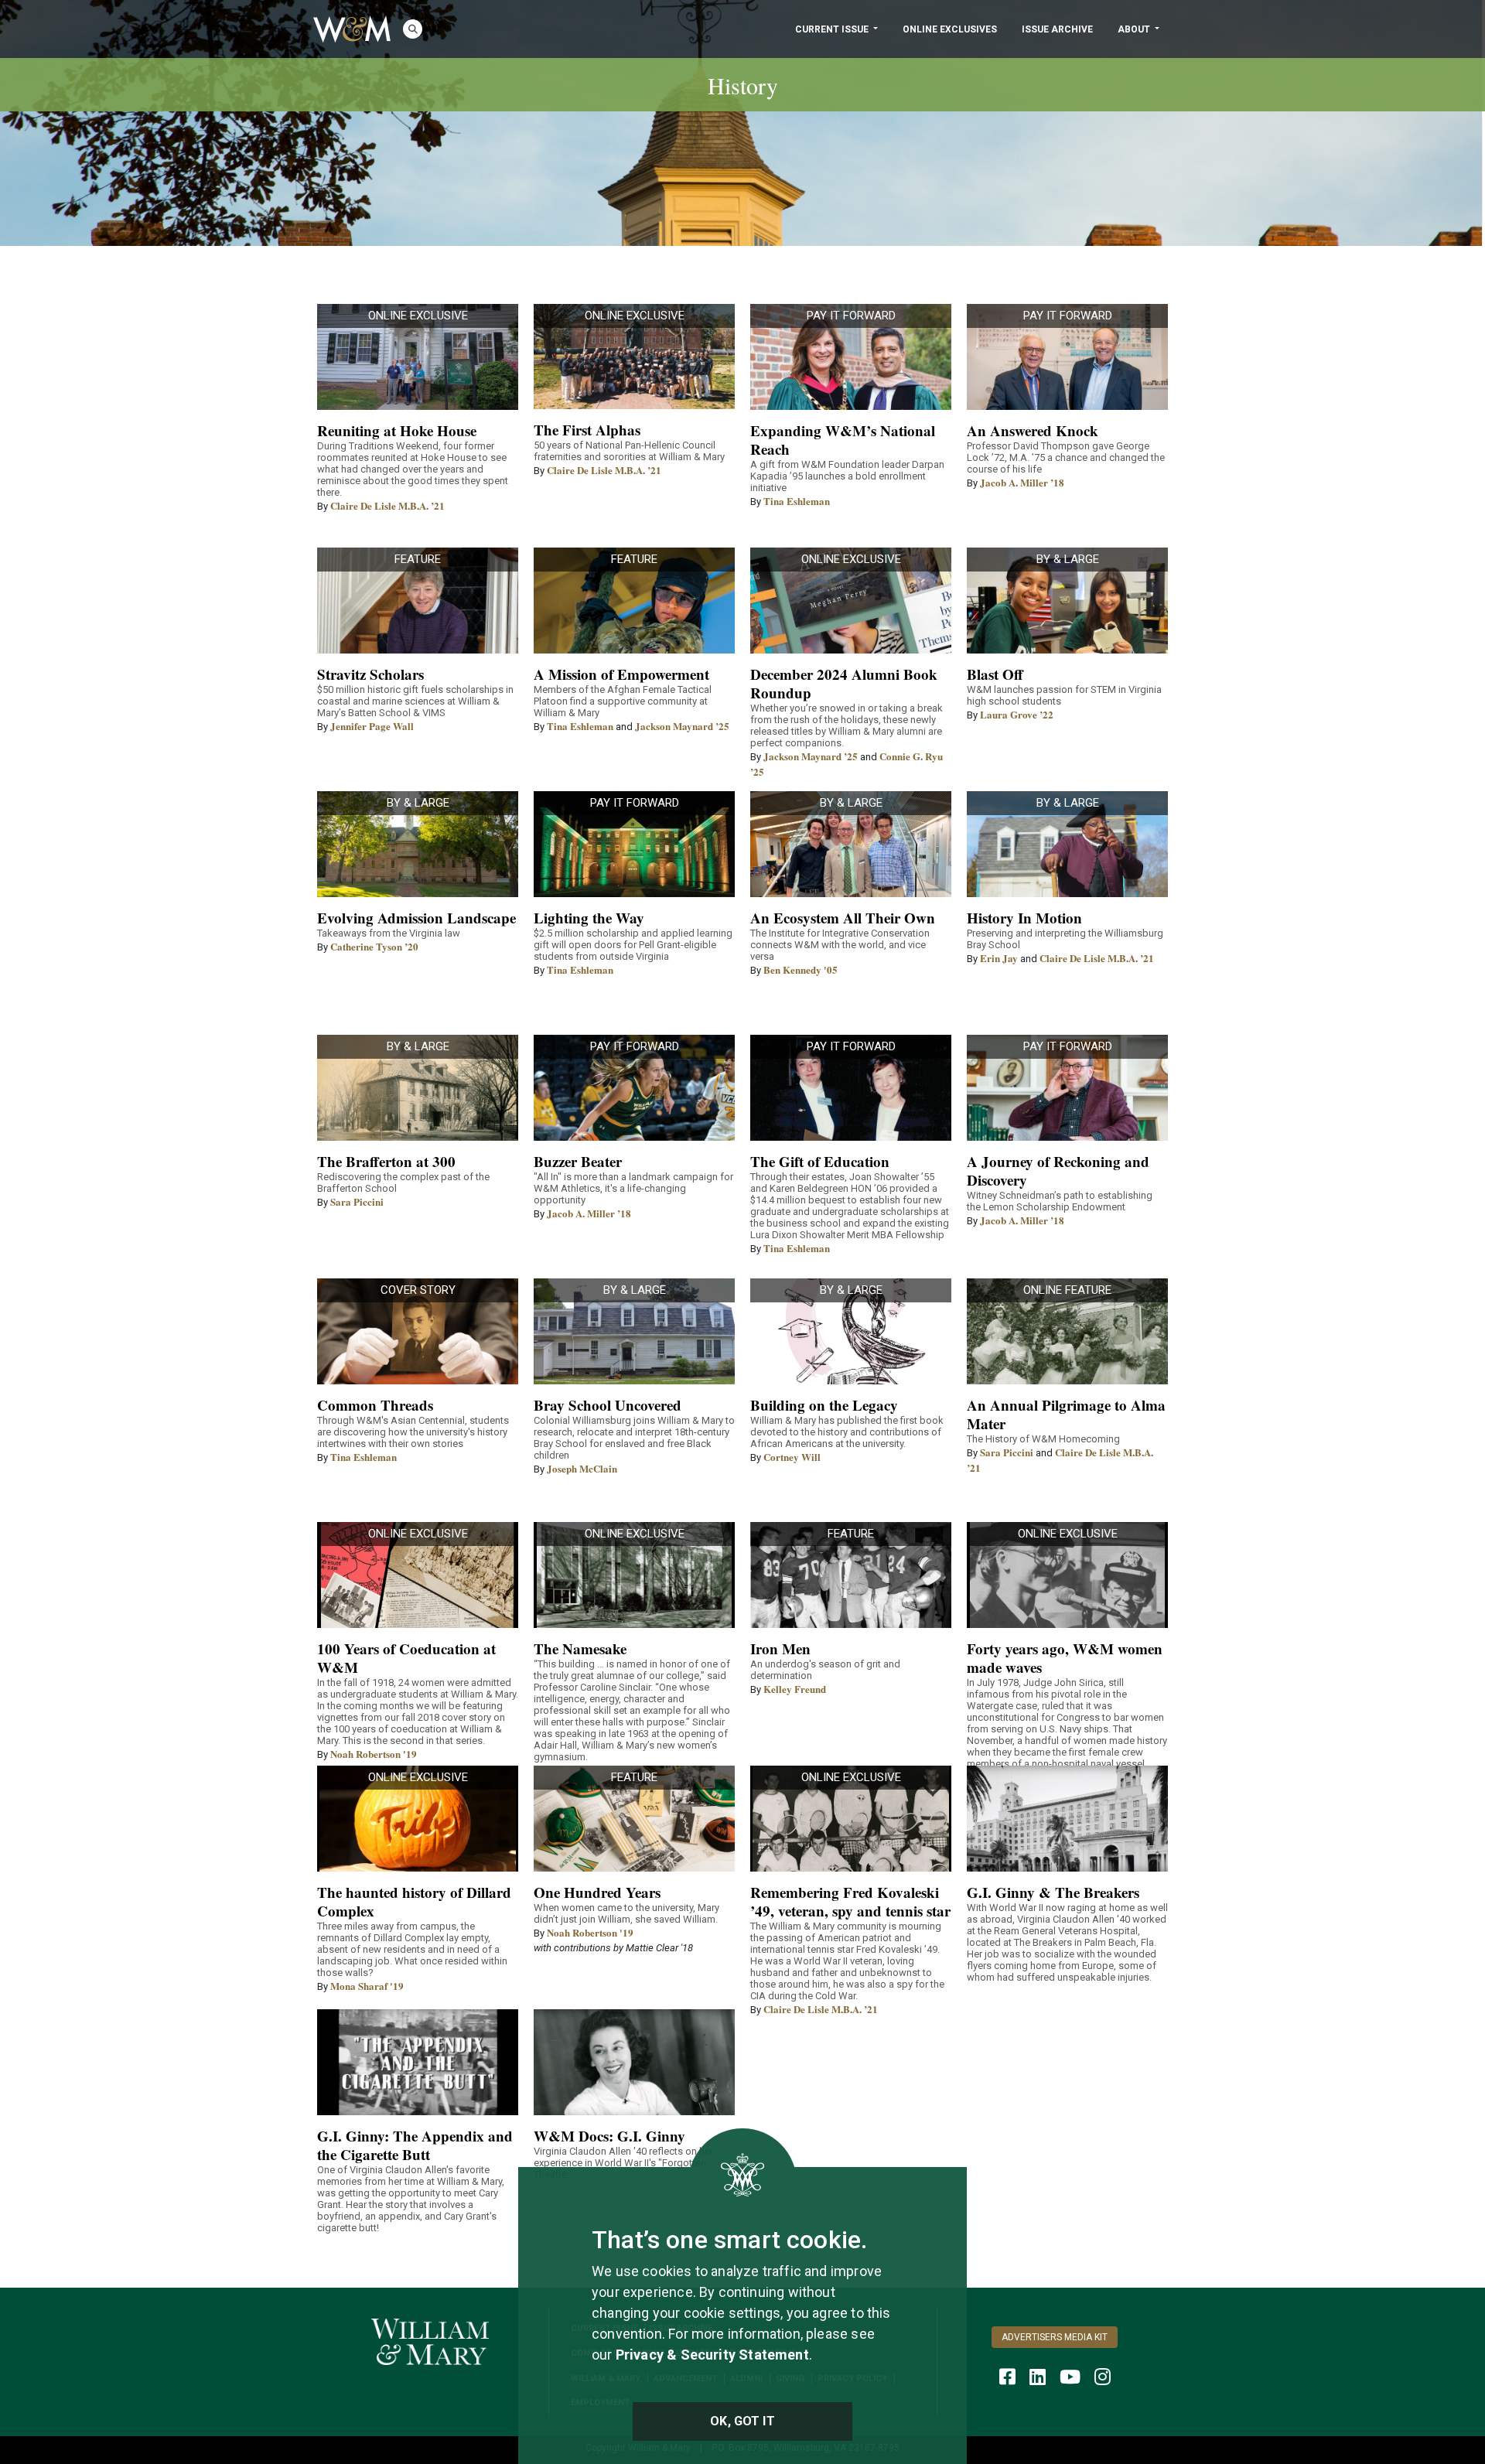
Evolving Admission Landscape (416, 918)
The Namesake (580, 1648)
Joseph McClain (582, 1468)
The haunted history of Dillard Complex (414, 1901)
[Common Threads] (418, 1331)
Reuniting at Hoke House (397, 430)
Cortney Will (792, 1457)
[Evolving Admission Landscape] (418, 844)
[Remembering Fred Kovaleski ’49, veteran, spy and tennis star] (851, 1819)
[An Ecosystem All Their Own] (851, 844)
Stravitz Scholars (370, 674)
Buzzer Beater (578, 1161)
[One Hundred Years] (634, 1819)
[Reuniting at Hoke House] (418, 357)
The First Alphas (587, 430)
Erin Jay (999, 958)
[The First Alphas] (634, 357)
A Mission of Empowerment (621, 674)
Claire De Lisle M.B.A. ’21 (387, 505)
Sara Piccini (357, 1201)
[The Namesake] (634, 1575)
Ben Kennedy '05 (801, 969)
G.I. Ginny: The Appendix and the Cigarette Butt (415, 2145)
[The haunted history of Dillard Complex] (418, 1819)
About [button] (1135, 29)
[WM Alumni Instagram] (1103, 2377)
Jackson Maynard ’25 (682, 726)
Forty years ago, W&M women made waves (1065, 1658)
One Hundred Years (597, 1892)
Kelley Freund (795, 1689)
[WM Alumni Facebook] (1007, 2377)
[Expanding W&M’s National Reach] (851, 357)
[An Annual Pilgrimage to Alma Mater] (1067, 1331)
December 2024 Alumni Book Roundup (844, 683)
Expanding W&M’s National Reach (843, 440)
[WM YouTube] (1070, 2377)
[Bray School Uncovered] (634, 1331)
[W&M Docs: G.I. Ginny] (634, 2062)
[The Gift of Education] (851, 1088)
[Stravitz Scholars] (418, 601)
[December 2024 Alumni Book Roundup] (851, 601)
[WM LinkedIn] (1038, 2377)
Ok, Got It (742, 2421)
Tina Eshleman (797, 501)
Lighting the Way (589, 918)
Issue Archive (1057, 29)
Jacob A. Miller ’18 (1022, 482)
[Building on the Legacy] (851, 1331)
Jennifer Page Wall (372, 726)
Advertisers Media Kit (1055, 2337)
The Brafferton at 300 (386, 1161)
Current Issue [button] (833, 29)
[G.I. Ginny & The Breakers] (1067, 1819)
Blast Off (995, 674)
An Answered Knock (1033, 430)
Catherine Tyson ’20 (374, 946)
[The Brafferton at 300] (418, 1088)
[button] (413, 29)
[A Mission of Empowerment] (634, 601)
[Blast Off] (1067, 601)
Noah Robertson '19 (374, 1754)
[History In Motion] (1067, 844)
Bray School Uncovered (608, 1405)
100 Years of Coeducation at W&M (406, 1658)
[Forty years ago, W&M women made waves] (1067, 1575)
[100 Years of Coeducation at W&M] (418, 1575)
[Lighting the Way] (634, 844)
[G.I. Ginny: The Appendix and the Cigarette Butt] (418, 2062)
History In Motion (1024, 918)
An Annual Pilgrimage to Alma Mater (1066, 1414)
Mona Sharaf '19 (367, 1986)
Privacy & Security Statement (712, 2355)
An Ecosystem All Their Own (843, 918)
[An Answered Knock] (1067, 357)
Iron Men (780, 1648)
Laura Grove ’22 (1017, 714)
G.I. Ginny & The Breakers (1053, 1892)
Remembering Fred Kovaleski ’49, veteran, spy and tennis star (850, 1901)
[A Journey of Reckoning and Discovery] (1067, 1088)
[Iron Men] (851, 1575)
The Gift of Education (820, 1161)
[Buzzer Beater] (634, 1088)
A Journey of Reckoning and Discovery (1058, 1171)
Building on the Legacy (824, 1405)
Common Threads (375, 1405)
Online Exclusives (950, 29)
